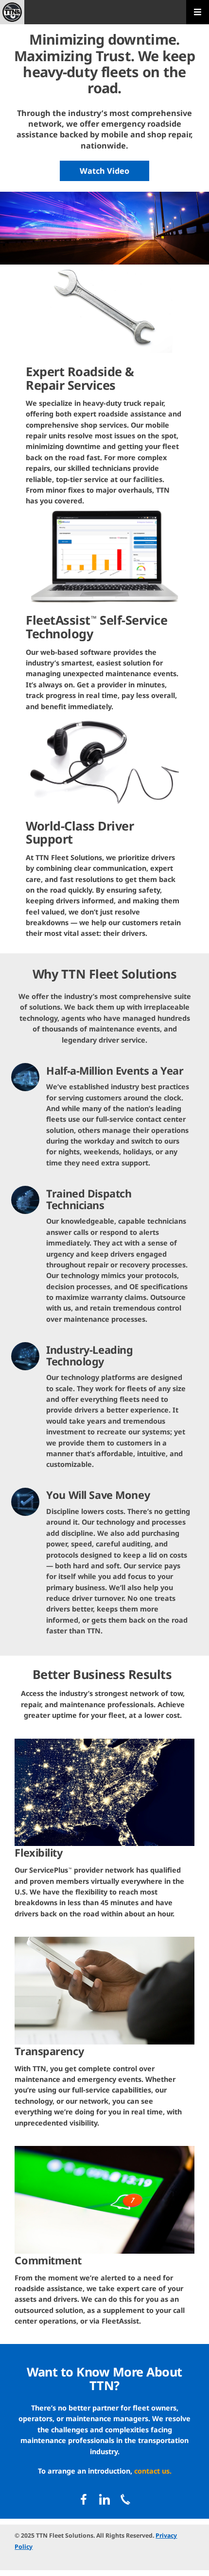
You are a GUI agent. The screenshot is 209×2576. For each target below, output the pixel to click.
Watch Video (104, 171)
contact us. (153, 2471)
